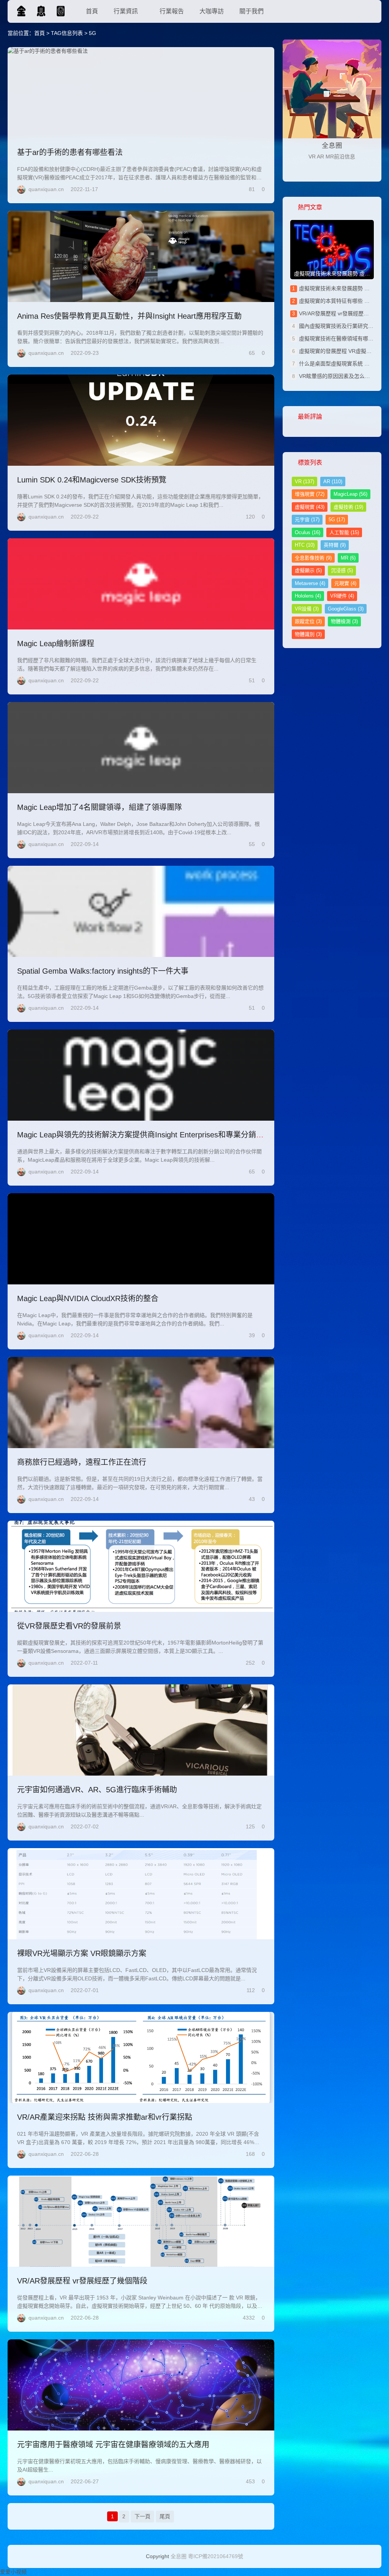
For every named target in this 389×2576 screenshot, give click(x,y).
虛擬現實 (310, 507)
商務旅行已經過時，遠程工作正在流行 (82, 1462)
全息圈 (179, 2556)
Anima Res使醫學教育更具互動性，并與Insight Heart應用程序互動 (129, 316)
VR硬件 (342, 596)
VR (304, 482)
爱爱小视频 (13, 2572)
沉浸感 (342, 570)
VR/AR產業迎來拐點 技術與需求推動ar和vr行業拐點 (105, 2117)
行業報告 (172, 11)
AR (333, 482)
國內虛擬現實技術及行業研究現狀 (339, 326)
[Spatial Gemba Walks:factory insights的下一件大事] (141, 911)
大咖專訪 (212, 11)
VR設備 (307, 609)
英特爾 (335, 545)
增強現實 (310, 494)
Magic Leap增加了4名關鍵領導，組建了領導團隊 (100, 807)
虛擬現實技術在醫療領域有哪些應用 (342, 338)
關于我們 (251, 11)
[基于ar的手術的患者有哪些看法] (141, 93)
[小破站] (351, 170)
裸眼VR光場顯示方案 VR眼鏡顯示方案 (82, 1953)
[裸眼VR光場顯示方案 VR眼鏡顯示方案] (141, 1894)
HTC (305, 545)
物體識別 (308, 634)
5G (337, 519)
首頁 (92, 11)
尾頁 (165, 2516)
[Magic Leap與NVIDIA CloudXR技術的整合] (141, 1239)
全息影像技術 (313, 558)
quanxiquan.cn (46, 189)
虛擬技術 (348, 507)
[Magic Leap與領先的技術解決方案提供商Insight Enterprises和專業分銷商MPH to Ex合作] (141, 1075)
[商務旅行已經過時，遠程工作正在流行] (141, 1403)
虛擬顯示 (308, 570)
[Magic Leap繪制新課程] (141, 584)
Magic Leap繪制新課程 (56, 644)
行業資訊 (126, 11)
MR (348, 558)
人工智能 (344, 532)
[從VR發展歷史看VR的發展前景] (141, 1566)
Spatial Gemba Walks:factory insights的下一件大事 (103, 971)
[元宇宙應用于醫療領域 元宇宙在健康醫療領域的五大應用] (141, 2385)
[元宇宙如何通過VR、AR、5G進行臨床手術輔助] (141, 1730)
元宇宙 (307, 519)
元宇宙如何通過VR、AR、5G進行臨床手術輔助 (97, 1790)
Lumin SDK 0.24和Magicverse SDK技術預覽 (92, 480)
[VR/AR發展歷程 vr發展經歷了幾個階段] (141, 2221)
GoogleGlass (346, 609)
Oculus (308, 532)
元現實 (345, 583)
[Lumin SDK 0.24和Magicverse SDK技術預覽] (141, 420)
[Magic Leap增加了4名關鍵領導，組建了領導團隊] (141, 748)
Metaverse (310, 583)
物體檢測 (344, 621)
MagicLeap (350, 494)
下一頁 (142, 2516)
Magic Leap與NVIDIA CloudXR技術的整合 (88, 1298)
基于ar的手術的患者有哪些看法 (70, 152)
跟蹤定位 (308, 621)
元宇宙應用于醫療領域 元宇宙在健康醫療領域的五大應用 (113, 2445)
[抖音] (370, 170)
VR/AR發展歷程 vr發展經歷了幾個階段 (82, 2281)
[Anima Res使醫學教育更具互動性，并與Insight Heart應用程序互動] (141, 256)
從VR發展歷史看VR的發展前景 (69, 1626)
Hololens (308, 596)
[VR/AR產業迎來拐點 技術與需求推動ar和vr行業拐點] (141, 2057)
